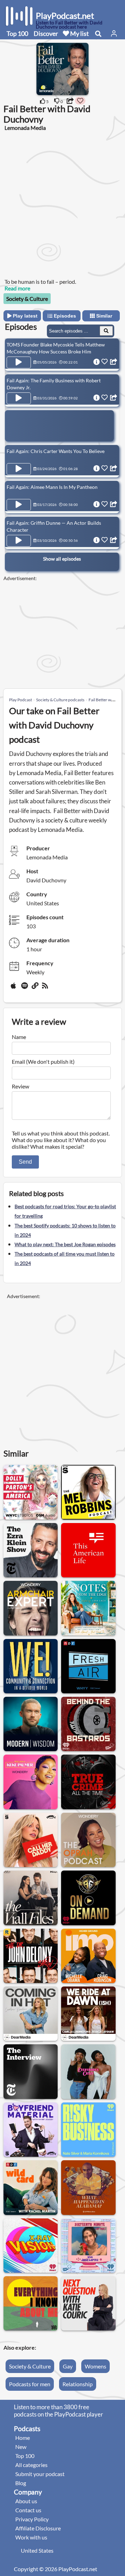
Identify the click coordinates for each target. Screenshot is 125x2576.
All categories (31, 2465)
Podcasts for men (30, 2384)
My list (79, 33)
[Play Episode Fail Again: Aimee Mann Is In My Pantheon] (19, 505)
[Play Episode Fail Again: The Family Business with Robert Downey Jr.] (19, 398)
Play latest (24, 316)
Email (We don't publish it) (43, 1061)
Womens (95, 2366)
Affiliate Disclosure (38, 2528)
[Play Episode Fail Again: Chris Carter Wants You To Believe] (19, 469)
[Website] (35, 988)
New (21, 2447)
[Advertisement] (62, 204)
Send (25, 1162)
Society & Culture (27, 299)
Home (23, 2438)
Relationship (78, 2384)
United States (37, 2550)
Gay (68, 2366)
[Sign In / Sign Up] (114, 33)
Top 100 (17, 33)
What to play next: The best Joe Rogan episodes (65, 1244)
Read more (17, 288)
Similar (103, 316)
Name (19, 1037)
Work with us (31, 2537)
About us (26, 2501)
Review (20, 1086)
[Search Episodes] (106, 331)
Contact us (28, 2510)
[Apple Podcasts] (15, 988)
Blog (21, 2483)
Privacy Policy (32, 2519)
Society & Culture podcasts (60, 700)
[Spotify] (25, 988)
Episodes (64, 316)
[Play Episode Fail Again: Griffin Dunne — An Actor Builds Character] (19, 541)
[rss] (46, 988)
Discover (46, 33)
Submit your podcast (40, 2474)
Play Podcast (20, 700)
